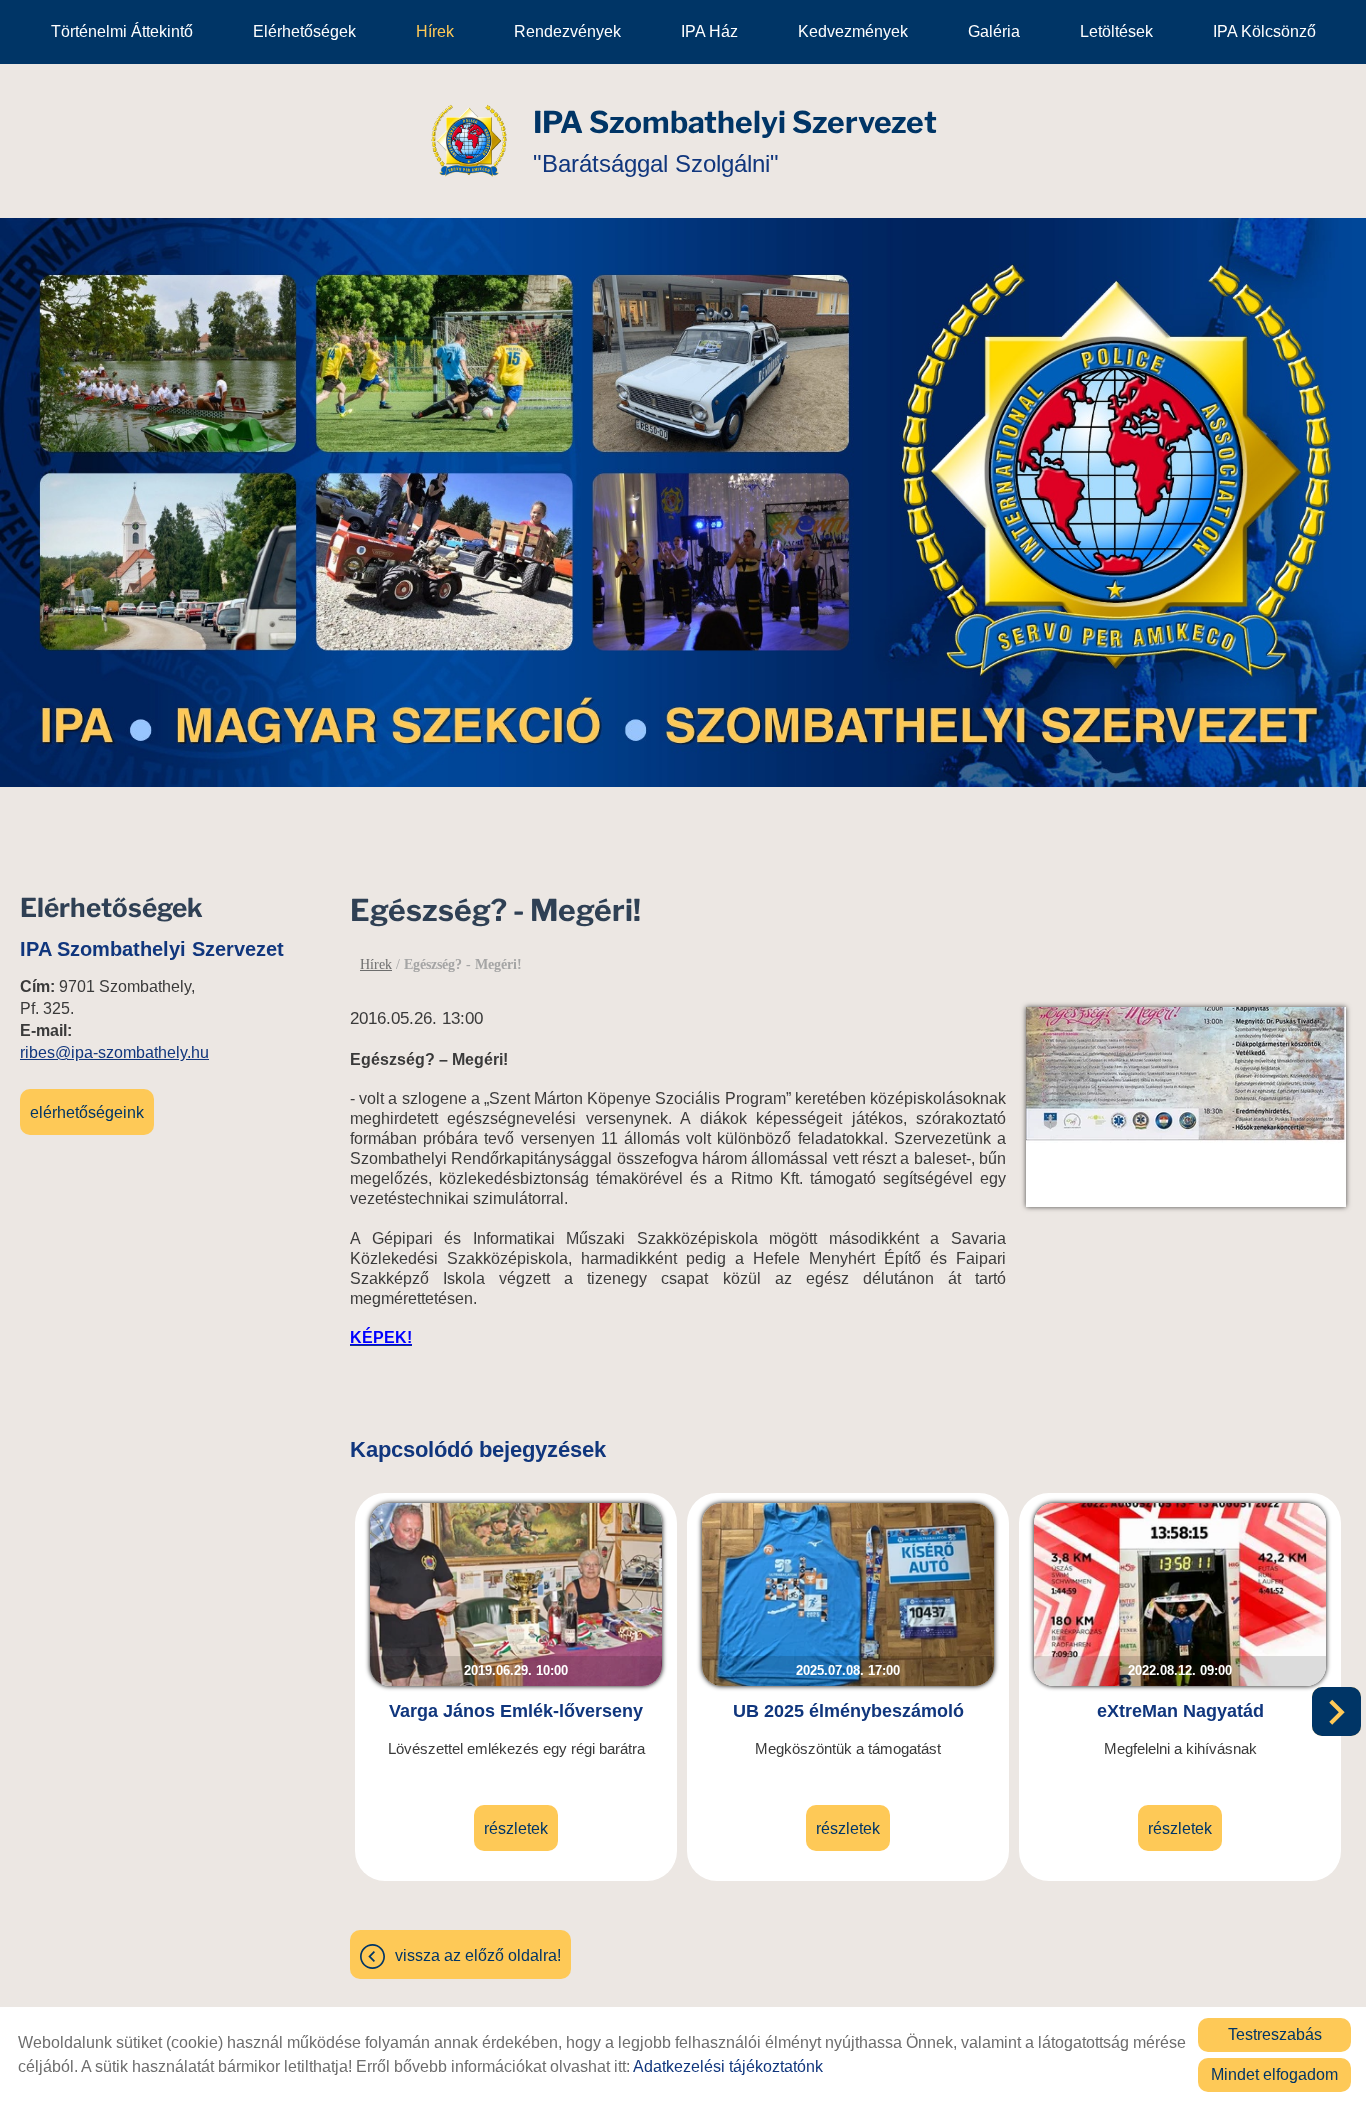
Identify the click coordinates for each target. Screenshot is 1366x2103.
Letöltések (1116, 31)
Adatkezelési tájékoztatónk (728, 2066)
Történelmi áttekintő (122, 31)
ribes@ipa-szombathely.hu (114, 1052)
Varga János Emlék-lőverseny (516, 1711)
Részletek (516, 1828)
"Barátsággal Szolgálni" (735, 140)
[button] (1336, 1711)
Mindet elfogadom (1274, 2074)
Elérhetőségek (304, 31)
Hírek (435, 31)
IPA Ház (709, 31)
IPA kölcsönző (1264, 31)
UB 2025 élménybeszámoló (848, 1711)
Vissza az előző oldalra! (478, 1955)
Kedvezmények (853, 31)
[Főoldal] (469, 141)
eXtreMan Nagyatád (1180, 1711)
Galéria (994, 31)
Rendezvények (567, 31)
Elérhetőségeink (87, 1112)
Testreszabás (1275, 2034)
